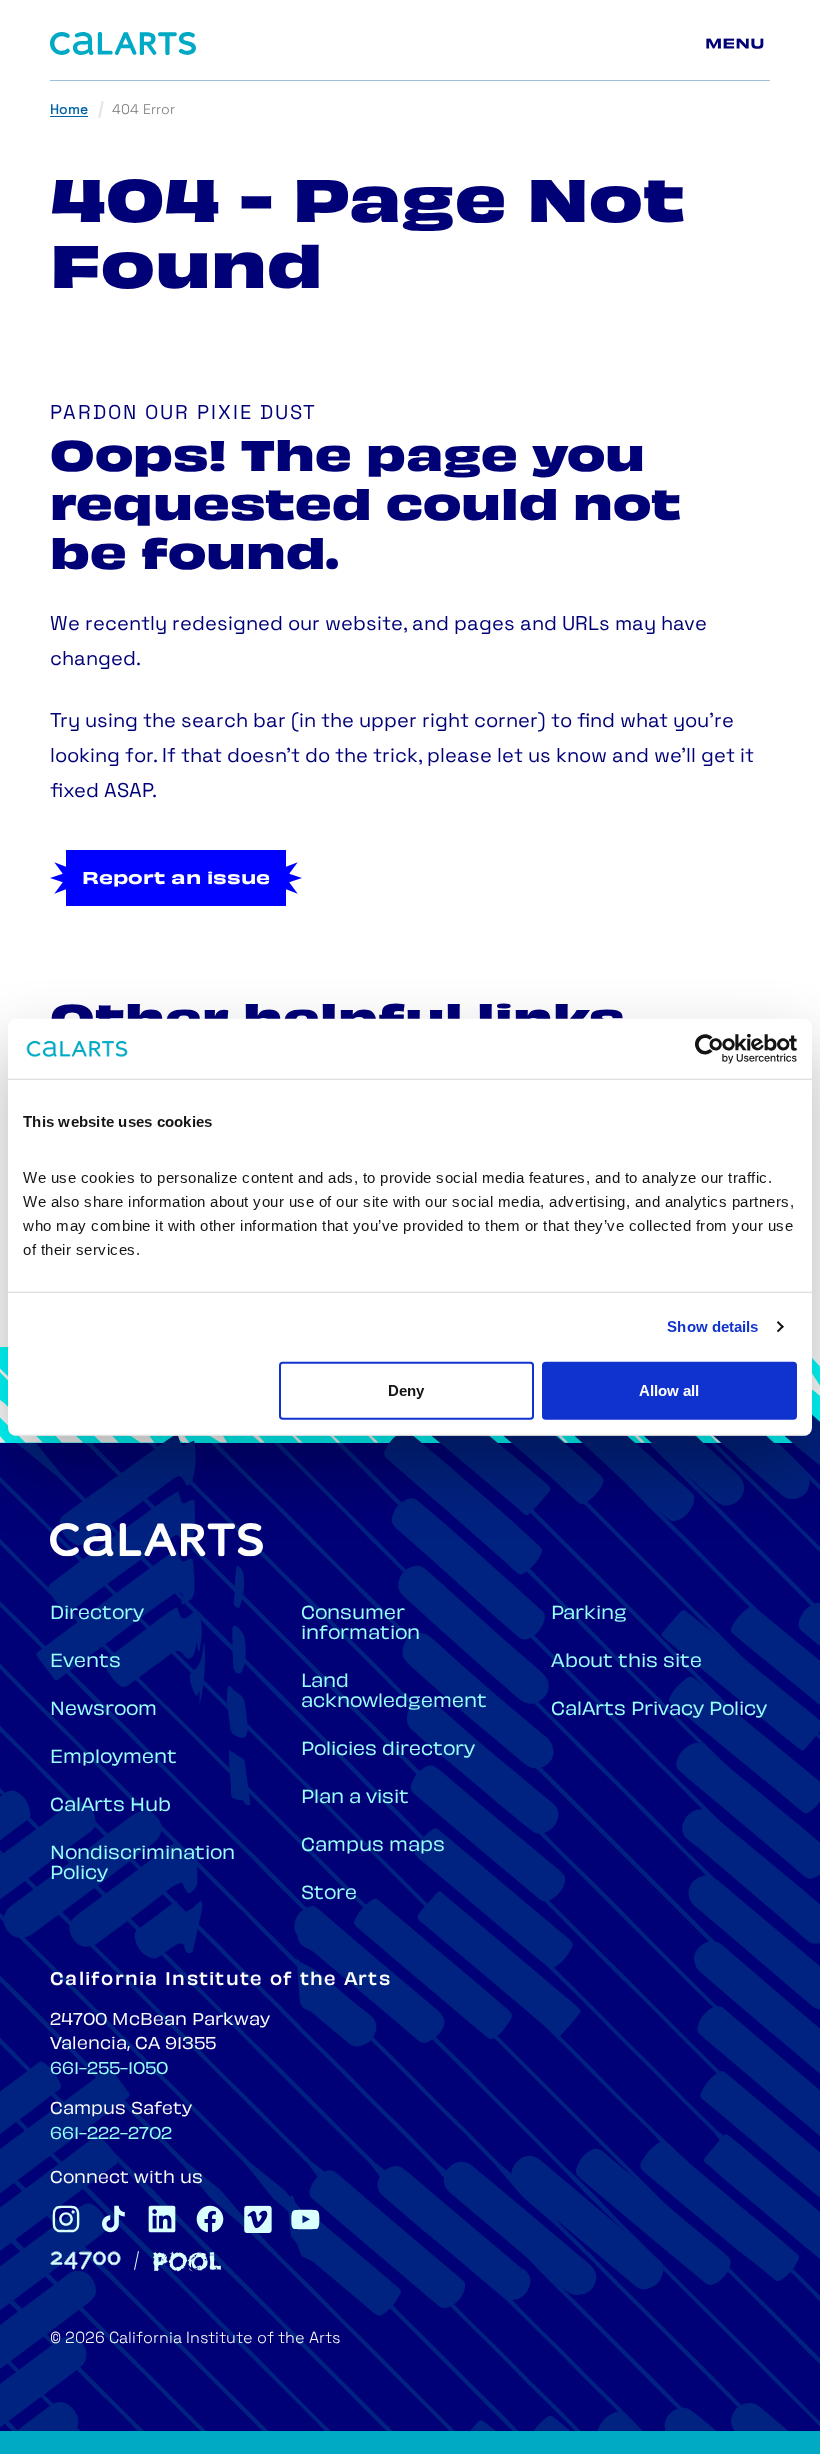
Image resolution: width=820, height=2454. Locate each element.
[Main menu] (738, 44)
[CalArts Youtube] (306, 2219)
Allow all (669, 1389)
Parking (589, 1614)
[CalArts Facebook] (210, 2219)
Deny (406, 1389)
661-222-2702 (111, 2135)
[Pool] (187, 2261)
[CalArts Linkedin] (162, 2219)
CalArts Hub (110, 1806)
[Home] (123, 43)
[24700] (85, 2260)
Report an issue (176, 880)
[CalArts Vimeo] (258, 2219)
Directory (97, 1614)
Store (329, 1894)
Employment (113, 1758)
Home (69, 110)
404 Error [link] (143, 110)
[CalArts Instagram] (66, 2219)
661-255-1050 (109, 2070)
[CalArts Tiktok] (114, 2219)
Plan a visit (355, 1798)
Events (85, 1662)
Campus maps (373, 1846)
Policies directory (388, 1750)
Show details (712, 1326)
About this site (626, 1662)
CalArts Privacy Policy (659, 1710)
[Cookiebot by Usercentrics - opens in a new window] (709, 1049)
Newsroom (103, 1710)
